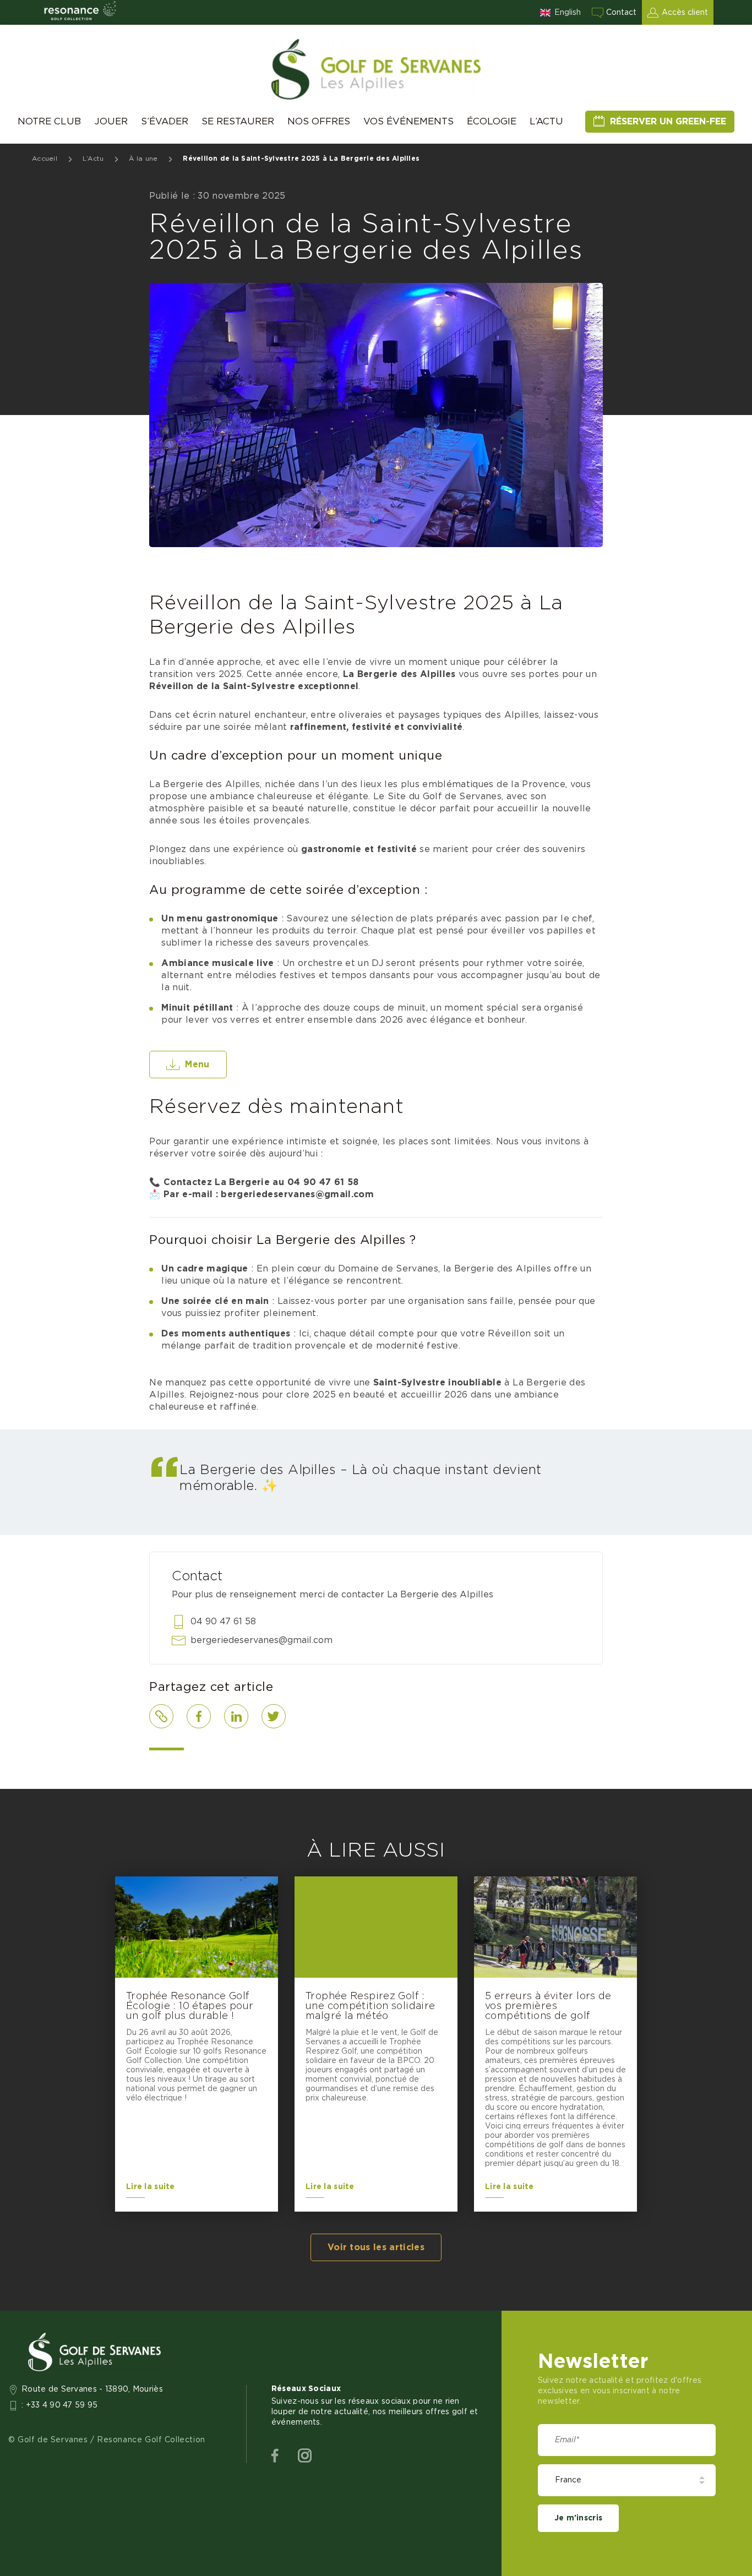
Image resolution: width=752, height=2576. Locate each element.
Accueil (45, 159)
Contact (621, 13)
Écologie (492, 121)
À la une (143, 159)
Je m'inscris (578, 2518)
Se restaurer (238, 121)
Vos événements (408, 121)
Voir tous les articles (376, 2247)
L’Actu (546, 121)
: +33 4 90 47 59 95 (60, 2405)
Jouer (111, 121)
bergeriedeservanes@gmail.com (261, 1640)
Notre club (49, 121)
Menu (197, 1065)
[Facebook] (275, 2456)
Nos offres (319, 121)
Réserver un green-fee (668, 122)
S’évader (165, 121)
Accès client (685, 13)
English (568, 13)
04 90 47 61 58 (223, 1622)
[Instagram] (305, 2456)
